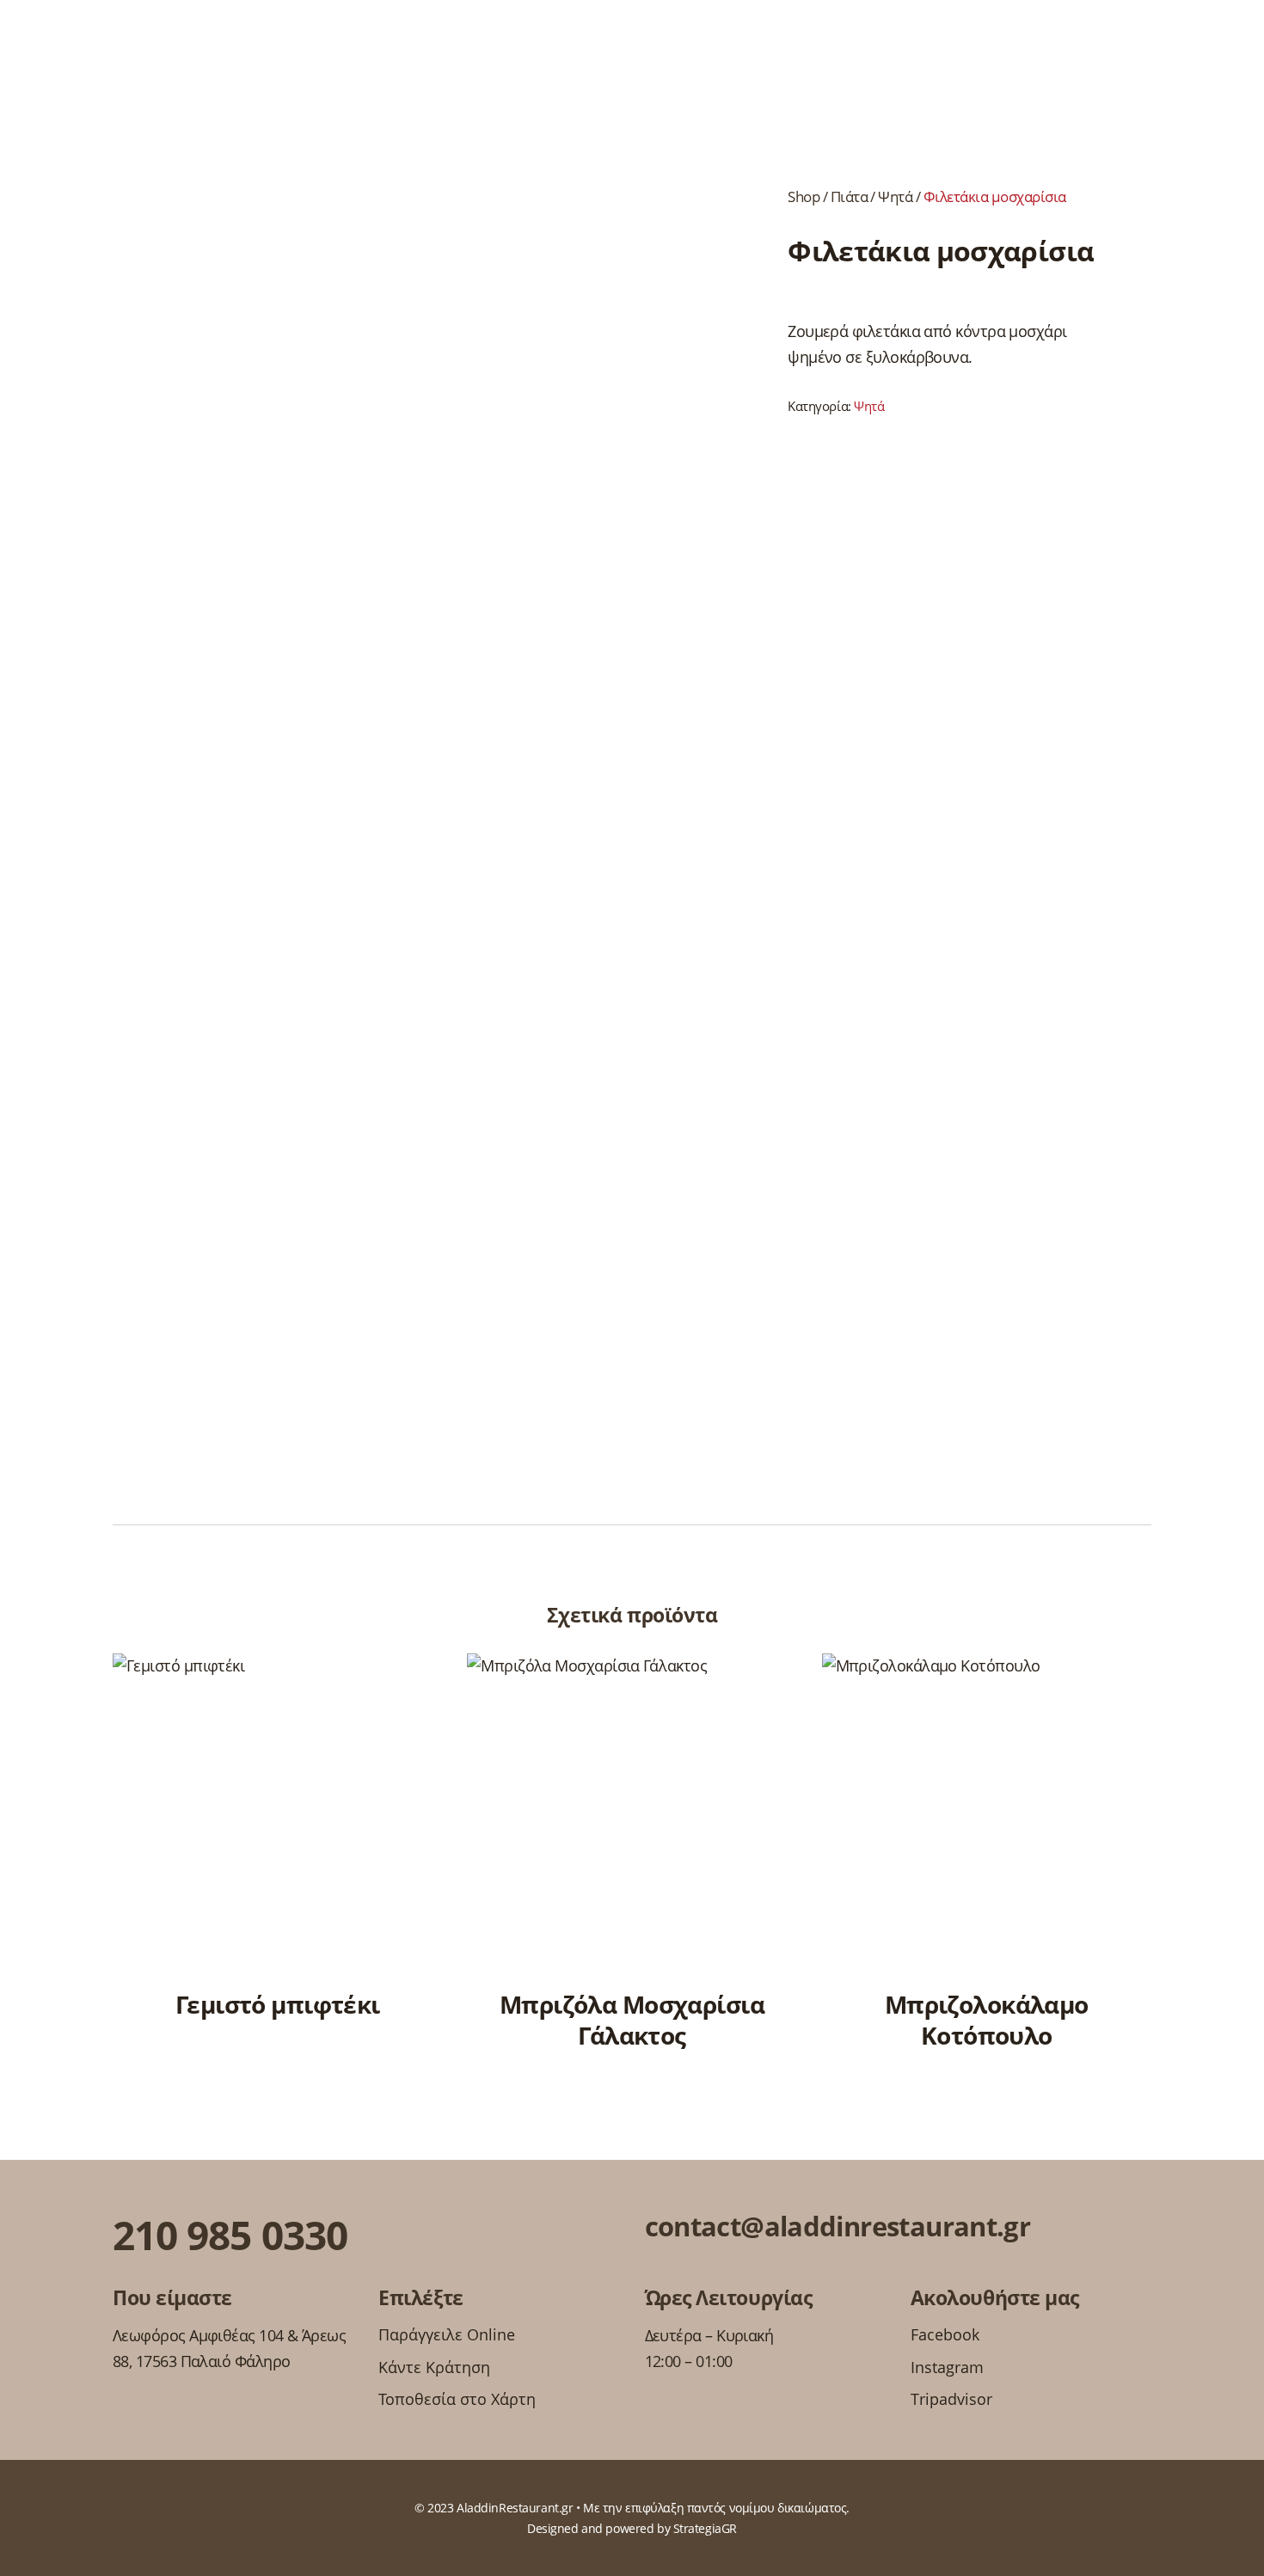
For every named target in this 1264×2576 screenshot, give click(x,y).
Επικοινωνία (1022, 55)
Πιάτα (1108, 55)
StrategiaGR (705, 2528)
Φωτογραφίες (907, 55)
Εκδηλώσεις (230, 55)
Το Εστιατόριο (343, 55)
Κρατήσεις (131, 55)
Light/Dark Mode (1226, 55)
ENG (1178, 55)
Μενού (49, 55)
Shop (804, 196)
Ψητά (895, 196)
